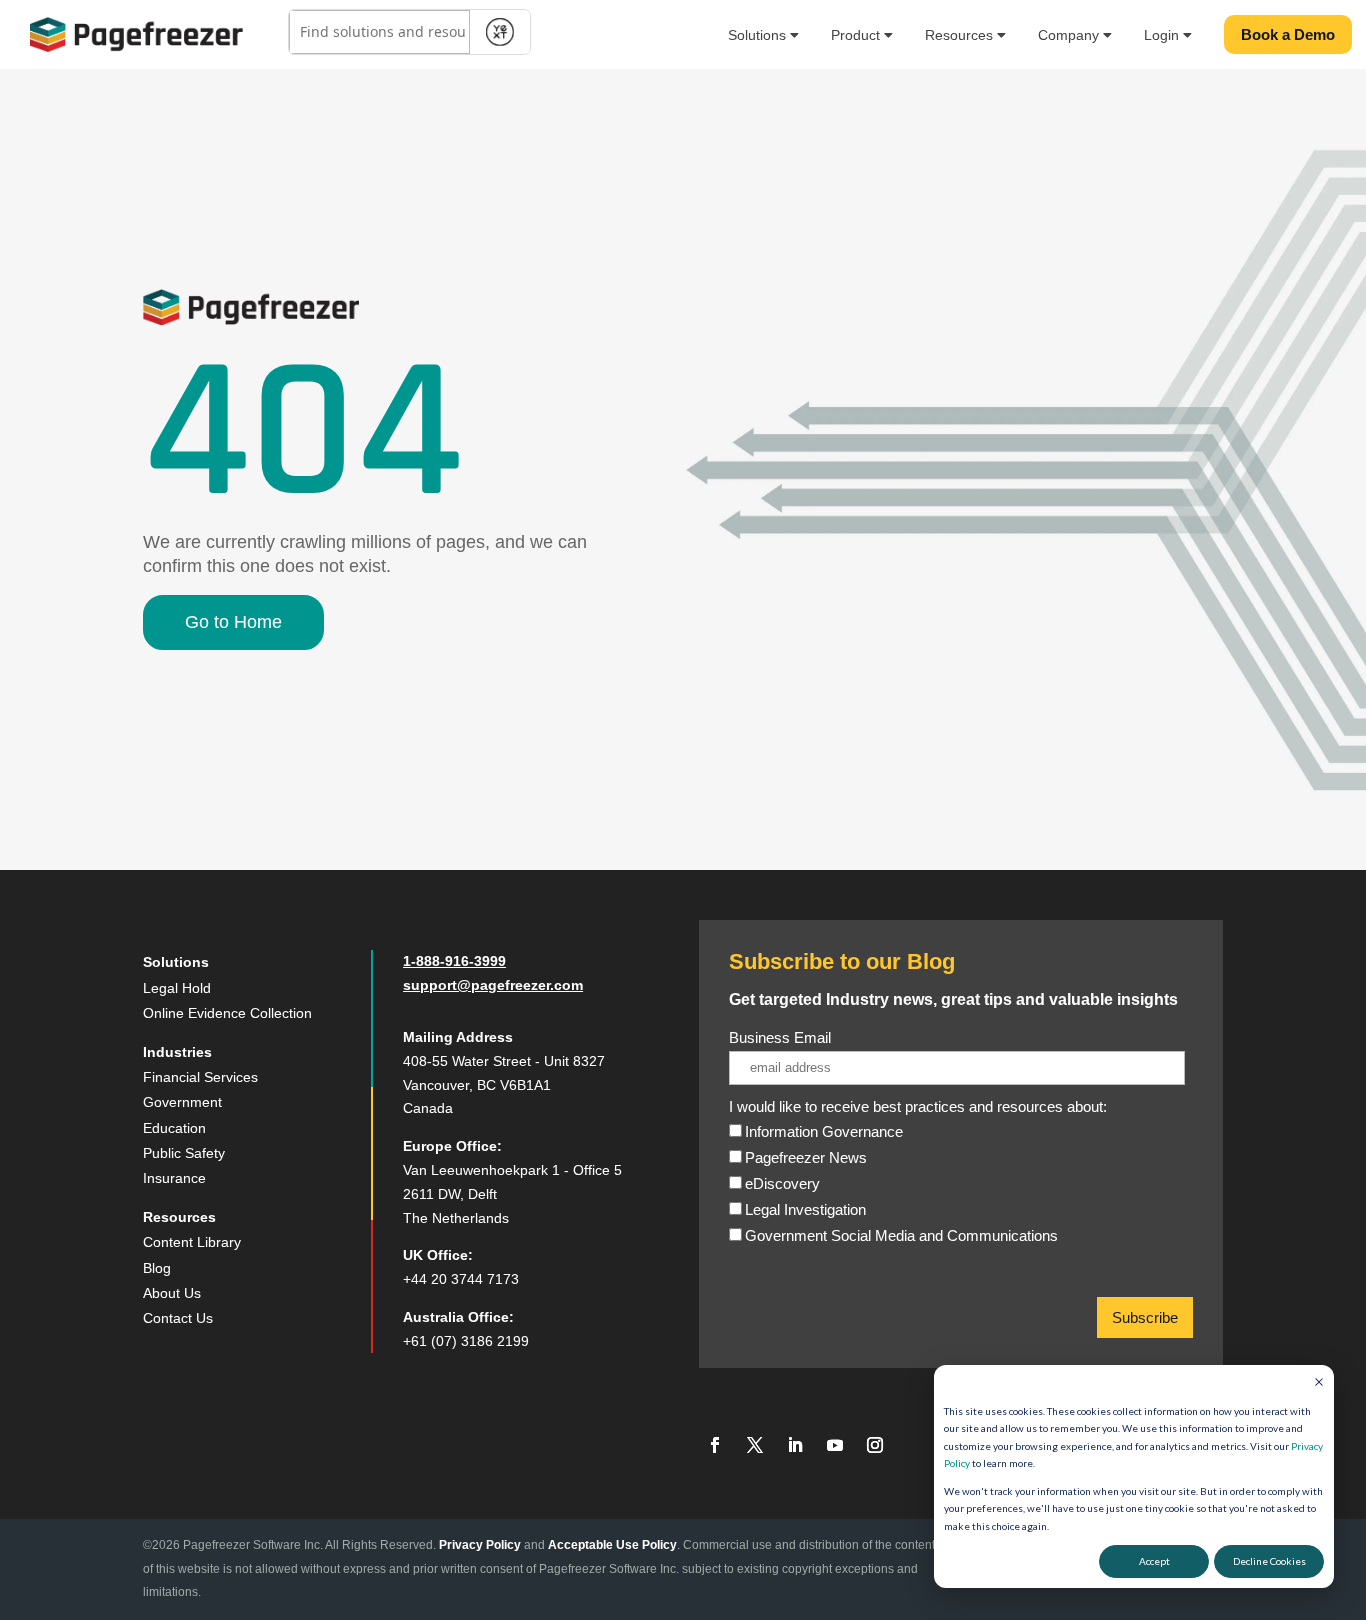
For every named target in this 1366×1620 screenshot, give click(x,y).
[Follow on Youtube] (835, 1445)
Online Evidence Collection (227, 1013)
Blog (157, 1268)
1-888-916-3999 (454, 961)
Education (174, 1128)
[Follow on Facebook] (715, 1445)
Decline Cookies (1269, 1561)
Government (182, 1102)
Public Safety (184, 1153)
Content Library (192, 1242)
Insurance (174, 1178)
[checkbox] (957, 1195)
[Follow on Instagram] (875, 1445)
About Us (172, 1293)
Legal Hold (177, 988)
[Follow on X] (755, 1445)
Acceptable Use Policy (612, 1545)
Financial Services (200, 1077)
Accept (1154, 1561)
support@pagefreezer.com (493, 985)
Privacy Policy (480, 1545)
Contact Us (178, 1318)
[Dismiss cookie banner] (1319, 1384)
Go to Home (233, 622)
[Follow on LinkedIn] (795, 1445)
